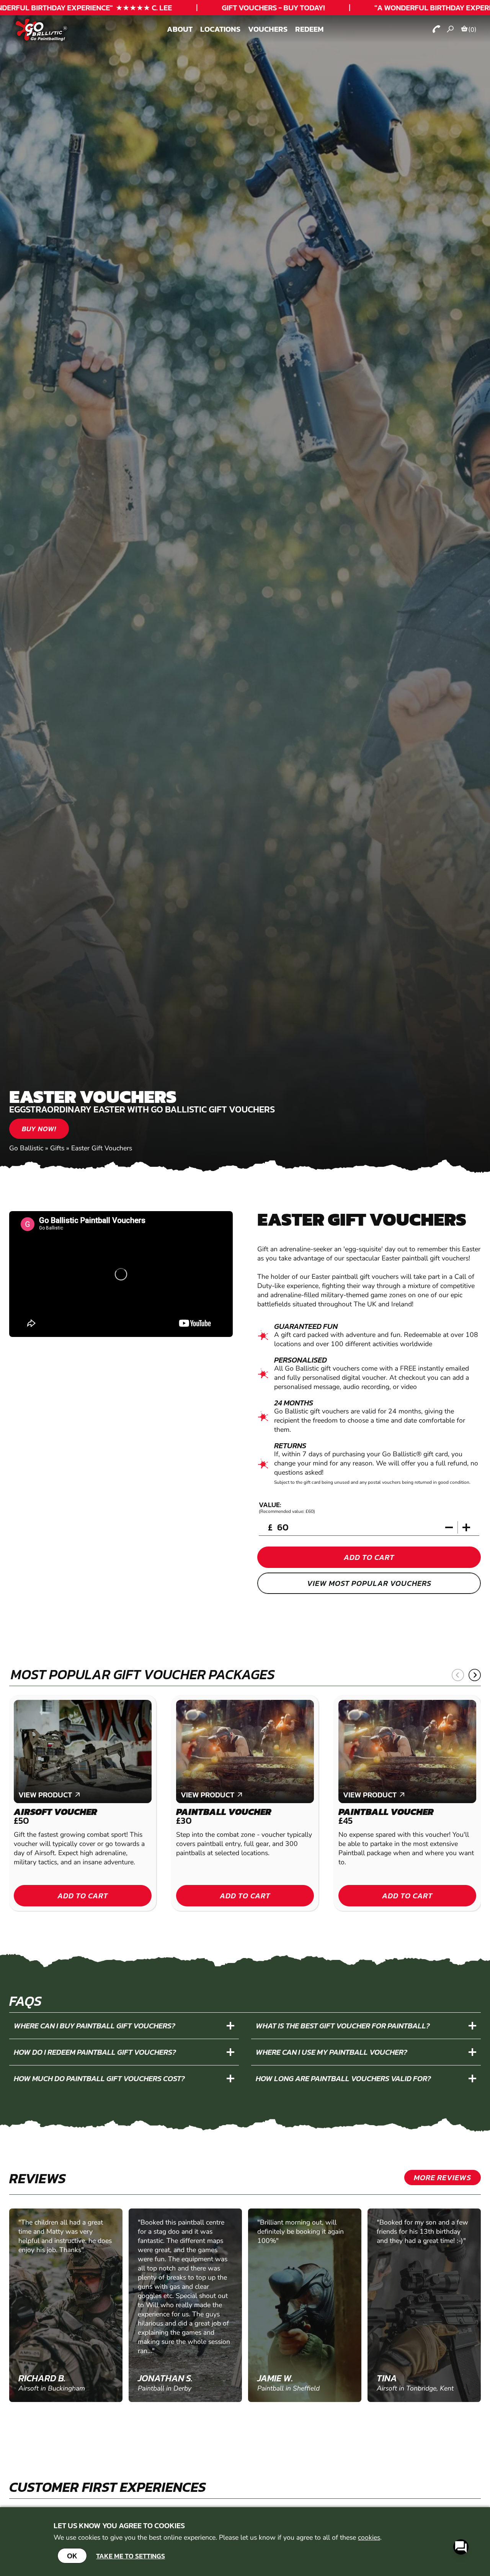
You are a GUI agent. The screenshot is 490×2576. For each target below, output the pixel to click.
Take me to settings (131, 2556)
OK (72, 2556)
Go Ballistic (26, 1148)
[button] (458, 1675)
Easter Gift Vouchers (102, 1148)
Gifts (57, 1148)
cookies (369, 2537)
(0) (472, 29)
